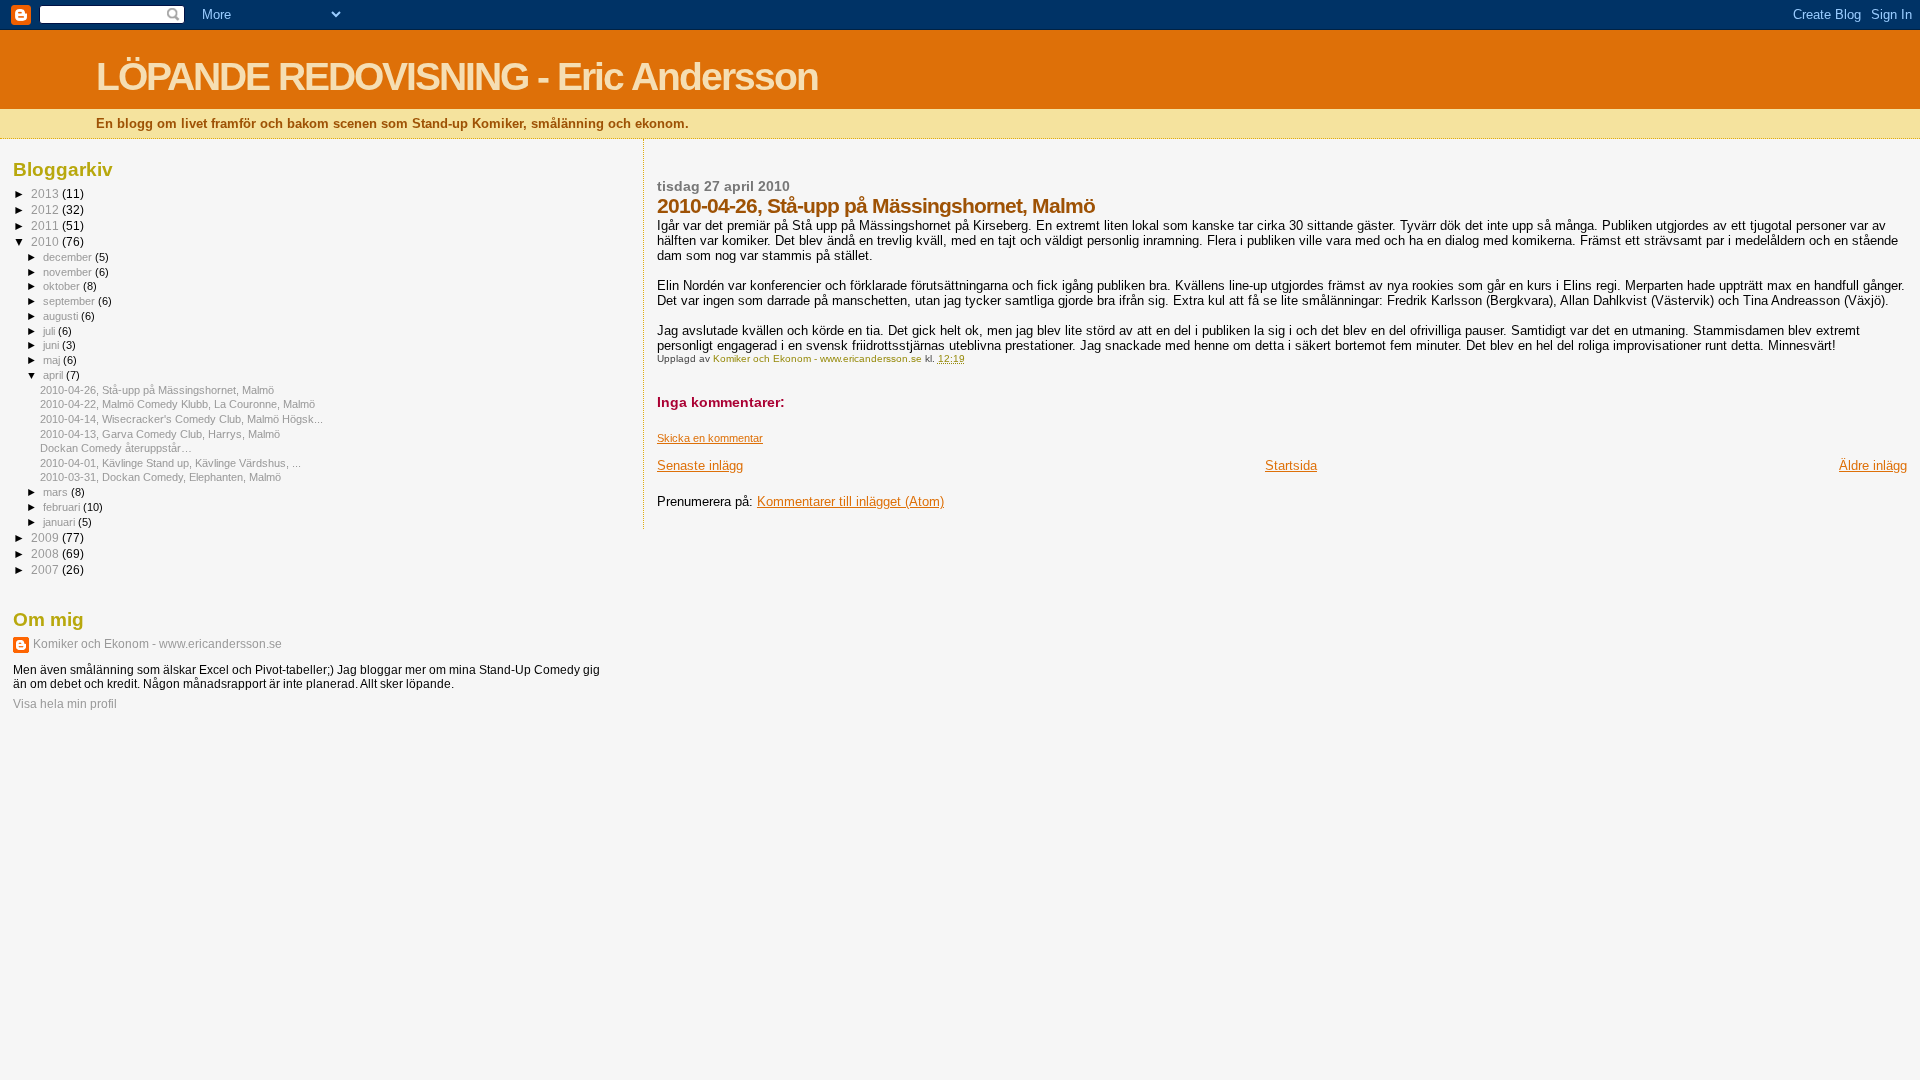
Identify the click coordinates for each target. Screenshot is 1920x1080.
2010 (46, 241)
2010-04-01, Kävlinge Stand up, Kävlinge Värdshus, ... (170, 463)
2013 (46, 193)
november (69, 272)
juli (50, 331)
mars (57, 492)
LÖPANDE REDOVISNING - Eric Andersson (457, 76)
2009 (46, 537)
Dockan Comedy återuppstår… (116, 448)
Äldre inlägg (1873, 465)
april (54, 375)
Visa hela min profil (65, 704)
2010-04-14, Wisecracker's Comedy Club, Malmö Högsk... (181, 419)
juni (52, 345)
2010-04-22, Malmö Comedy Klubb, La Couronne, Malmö (177, 404)
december (69, 257)
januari (60, 522)
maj (53, 360)
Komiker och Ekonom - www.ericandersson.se (157, 644)
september (70, 301)
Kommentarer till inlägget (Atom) (850, 501)
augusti (62, 316)
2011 (46, 225)
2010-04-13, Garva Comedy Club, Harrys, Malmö (160, 434)
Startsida (1291, 465)
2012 (46, 209)
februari (63, 507)
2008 (46, 553)
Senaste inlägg (700, 465)
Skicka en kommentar (710, 438)
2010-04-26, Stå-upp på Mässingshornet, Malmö (157, 390)
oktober (63, 286)
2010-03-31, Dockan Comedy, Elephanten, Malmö (160, 477)
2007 (46, 569)
